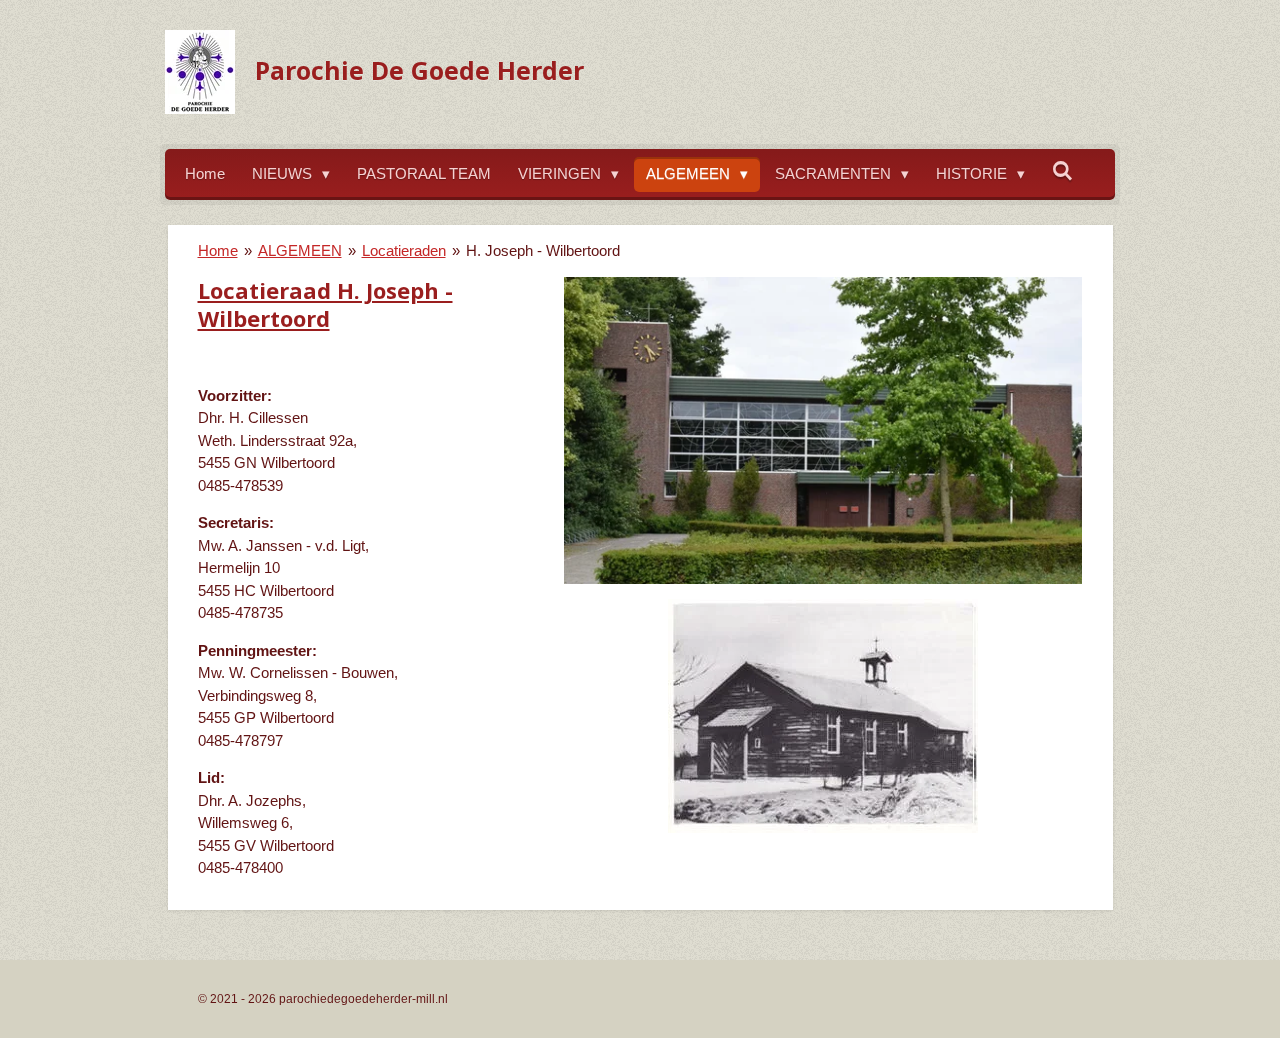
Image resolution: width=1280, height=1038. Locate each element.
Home (218, 250)
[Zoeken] (1062, 171)
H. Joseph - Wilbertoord (543, 250)
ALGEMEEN (300, 250)
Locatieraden (404, 250)
